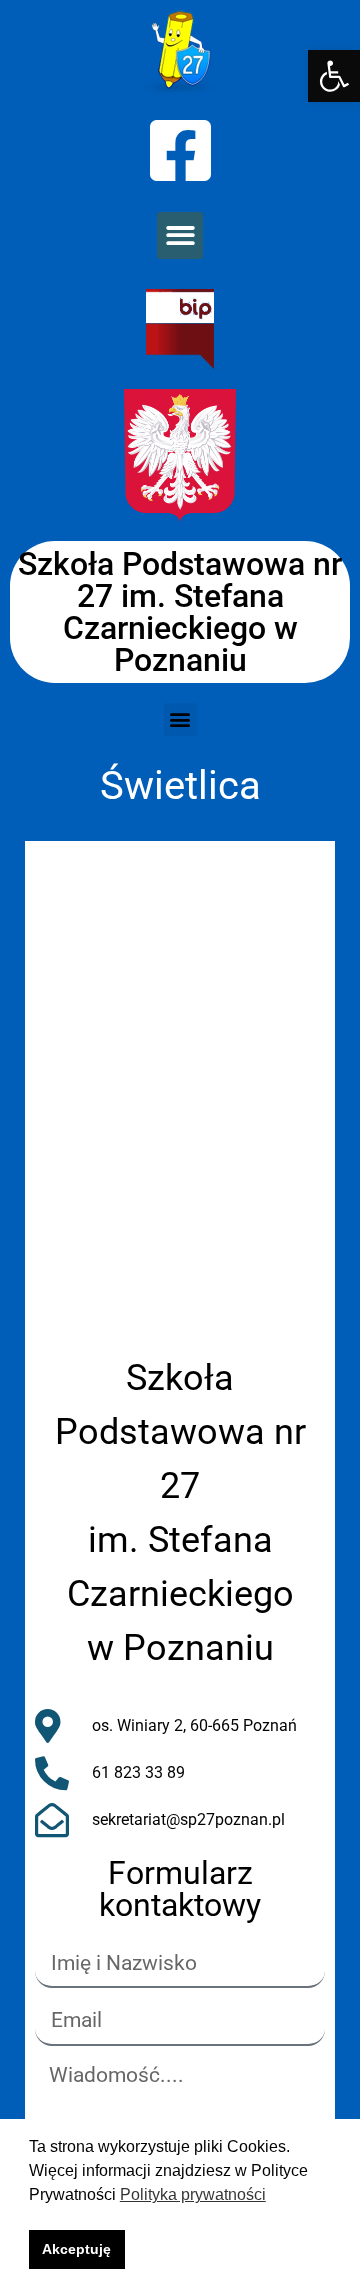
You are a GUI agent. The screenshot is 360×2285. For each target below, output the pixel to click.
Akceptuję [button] (76, 2249)
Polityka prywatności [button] (193, 2194)
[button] (334, 76)
